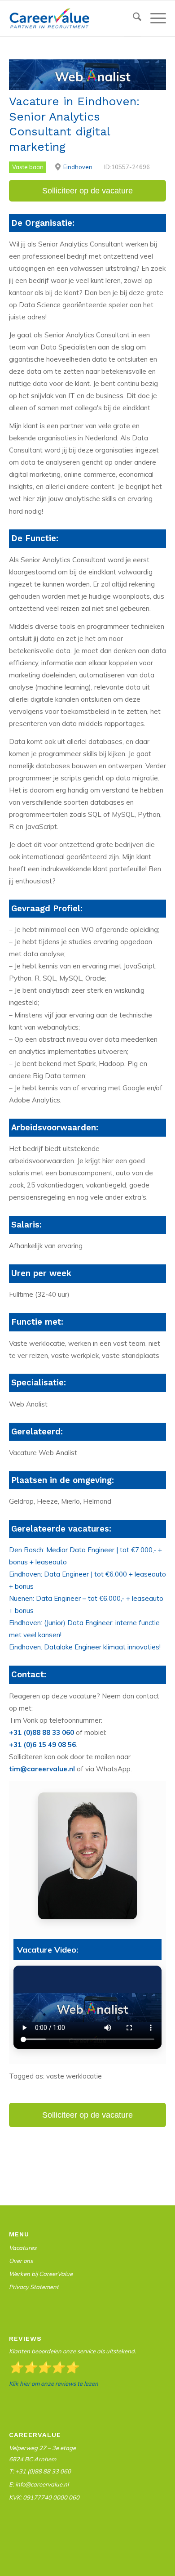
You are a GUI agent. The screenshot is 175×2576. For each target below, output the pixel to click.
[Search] (133, 18)
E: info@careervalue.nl (39, 2484)
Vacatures (23, 2248)
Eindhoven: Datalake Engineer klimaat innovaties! (85, 1647)
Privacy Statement (34, 2287)
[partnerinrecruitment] (72, 18)
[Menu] (154, 18)
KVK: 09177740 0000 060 (44, 2497)
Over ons (21, 2261)
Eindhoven (78, 167)
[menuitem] (133, 19)
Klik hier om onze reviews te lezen (54, 2383)
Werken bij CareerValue (41, 2274)
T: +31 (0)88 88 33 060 (40, 2471)
